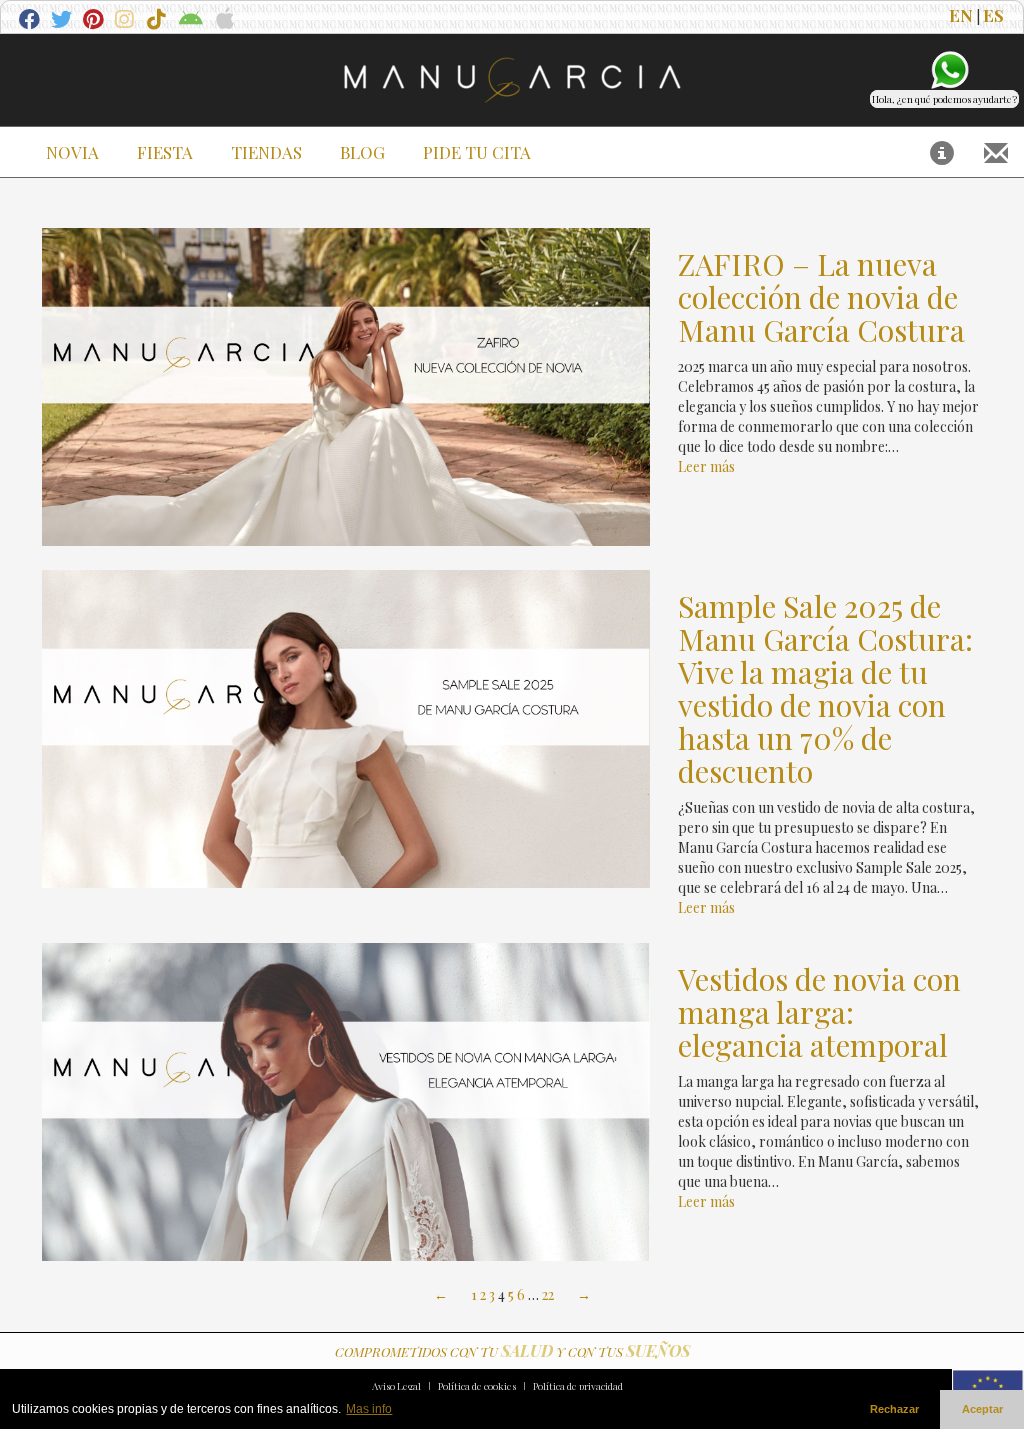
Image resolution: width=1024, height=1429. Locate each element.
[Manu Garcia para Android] (190, 21)
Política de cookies (477, 1386)
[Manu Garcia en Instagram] (126, 21)
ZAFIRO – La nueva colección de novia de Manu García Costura (821, 297)
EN (961, 15)
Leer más (706, 466)
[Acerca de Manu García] (942, 152)
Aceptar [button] (982, 1409)
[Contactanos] (996, 152)
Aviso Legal (396, 1386)
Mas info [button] (369, 1409)
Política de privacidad (578, 1386)
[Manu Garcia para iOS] (222, 21)
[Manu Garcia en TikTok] (158, 21)
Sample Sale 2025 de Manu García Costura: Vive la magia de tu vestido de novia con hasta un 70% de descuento (825, 689)
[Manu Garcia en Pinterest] (94, 21)
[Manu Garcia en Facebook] (30, 21)
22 (548, 1294)
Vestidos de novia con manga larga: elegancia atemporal (819, 1012)
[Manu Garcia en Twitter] (62, 21)
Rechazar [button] (894, 1409)
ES (993, 15)
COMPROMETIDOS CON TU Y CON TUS (512, 1351)
